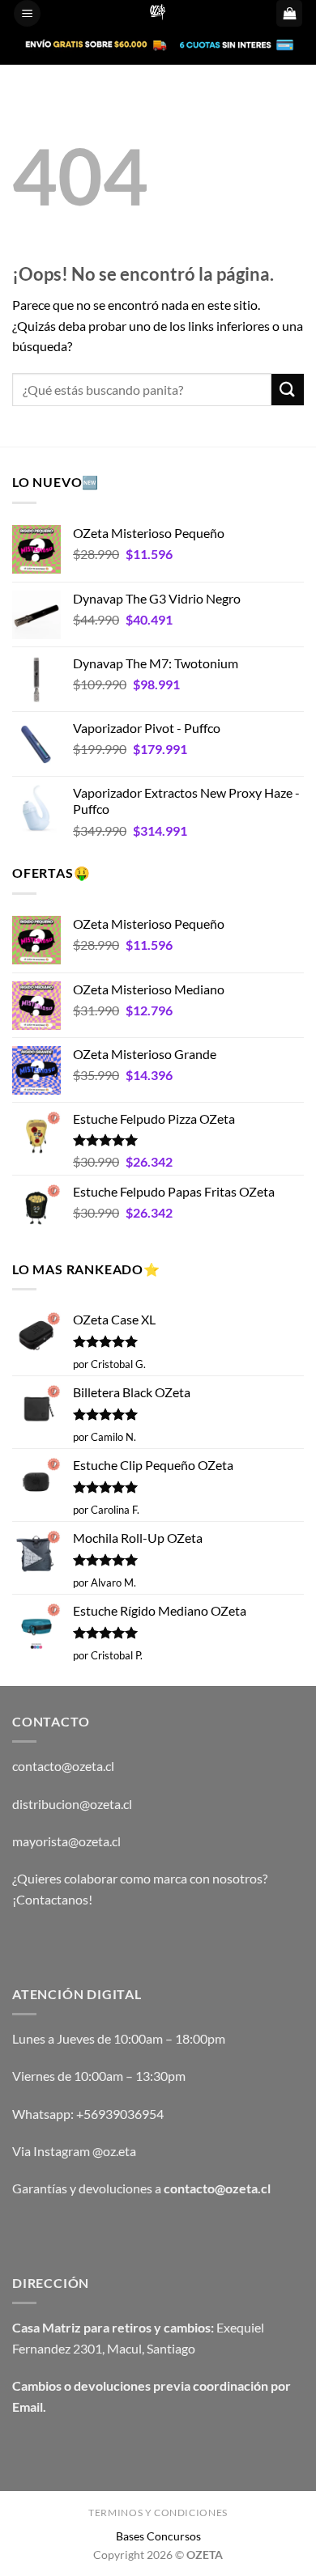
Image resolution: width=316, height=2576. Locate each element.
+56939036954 (120, 2114)
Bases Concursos (158, 2536)
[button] (27, 13)
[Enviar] (288, 390)
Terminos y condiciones (158, 2512)
